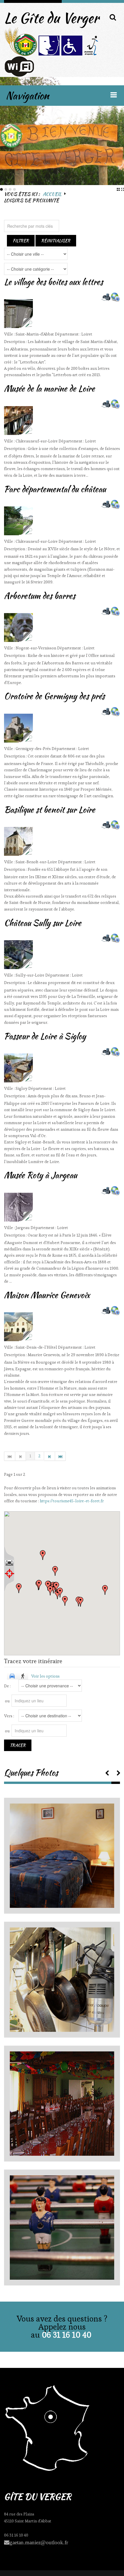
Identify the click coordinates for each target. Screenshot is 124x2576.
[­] (107, 1772)
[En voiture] (12, 1676)
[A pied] (23, 1676)
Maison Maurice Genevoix (47, 1295)
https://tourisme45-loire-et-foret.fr (72, 1501)
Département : (68, 334)
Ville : (10, 334)
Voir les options (45, 1676)
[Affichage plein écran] (9, 1563)
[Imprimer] (106, 297)
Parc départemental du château (55, 489)
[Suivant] (50, 1456)
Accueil (52, 194)
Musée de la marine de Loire (49, 389)
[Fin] (61, 1456)
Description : (16, 342)
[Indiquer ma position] (9, 1574)
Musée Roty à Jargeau (41, 1175)
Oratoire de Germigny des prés (54, 696)
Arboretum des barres (40, 596)
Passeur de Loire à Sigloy (45, 1036)
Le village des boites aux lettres (53, 282)
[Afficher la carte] (115, 297)
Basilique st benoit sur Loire (50, 810)
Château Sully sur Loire (43, 923)
